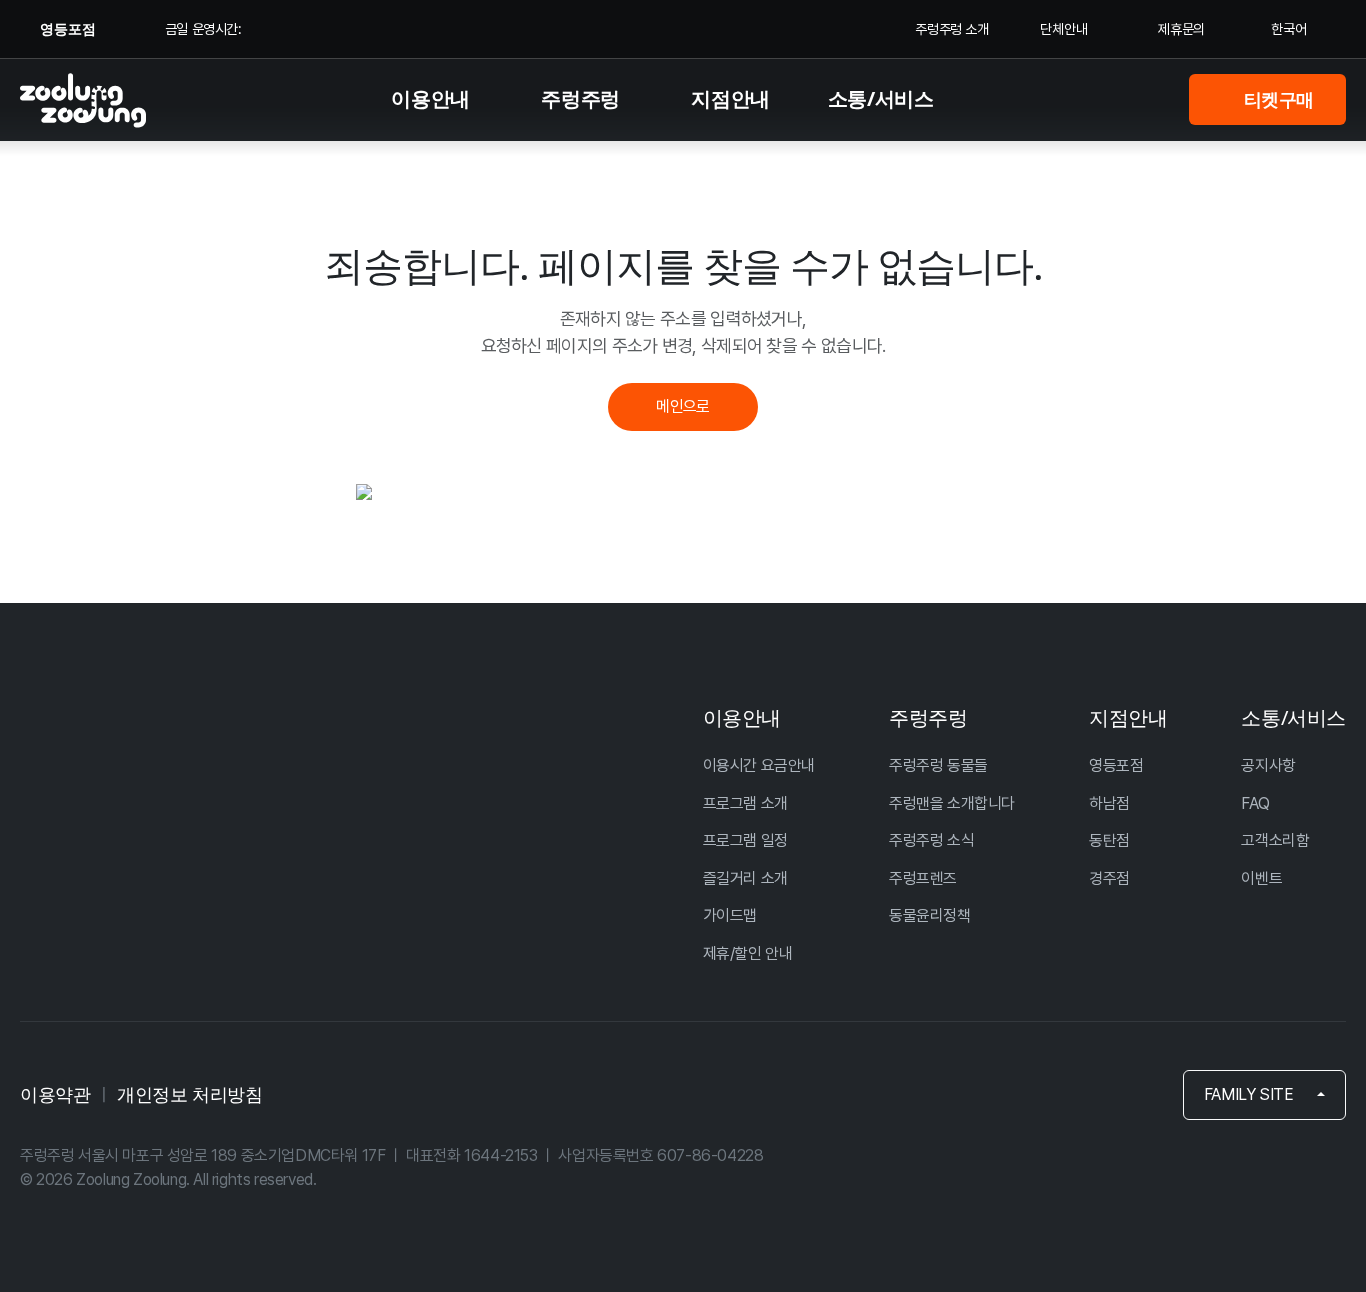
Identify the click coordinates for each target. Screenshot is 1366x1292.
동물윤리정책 (930, 915)
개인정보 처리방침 (189, 1094)
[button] (1264, 1095)
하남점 (1109, 803)
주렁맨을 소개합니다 (952, 803)
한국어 (1289, 29)
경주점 (1109, 878)
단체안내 (1066, 29)
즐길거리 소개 (745, 878)
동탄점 (1109, 840)
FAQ (1255, 803)
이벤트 (1261, 878)
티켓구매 (1276, 99)
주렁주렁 (580, 98)
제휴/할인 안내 (748, 953)
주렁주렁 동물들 (938, 765)
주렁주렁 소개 (951, 29)
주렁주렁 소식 (931, 840)
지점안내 (730, 98)
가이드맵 (730, 915)
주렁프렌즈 (923, 878)
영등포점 (1116, 765)
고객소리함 (1275, 840)
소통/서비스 (881, 98)
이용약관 (55, 1094)
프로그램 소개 (745, 803)
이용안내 (430, 98)
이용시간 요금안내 (759, 765)
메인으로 (682, 406)
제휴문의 (1181, 29)
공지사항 (1268, 765)
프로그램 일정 (745, 840)
